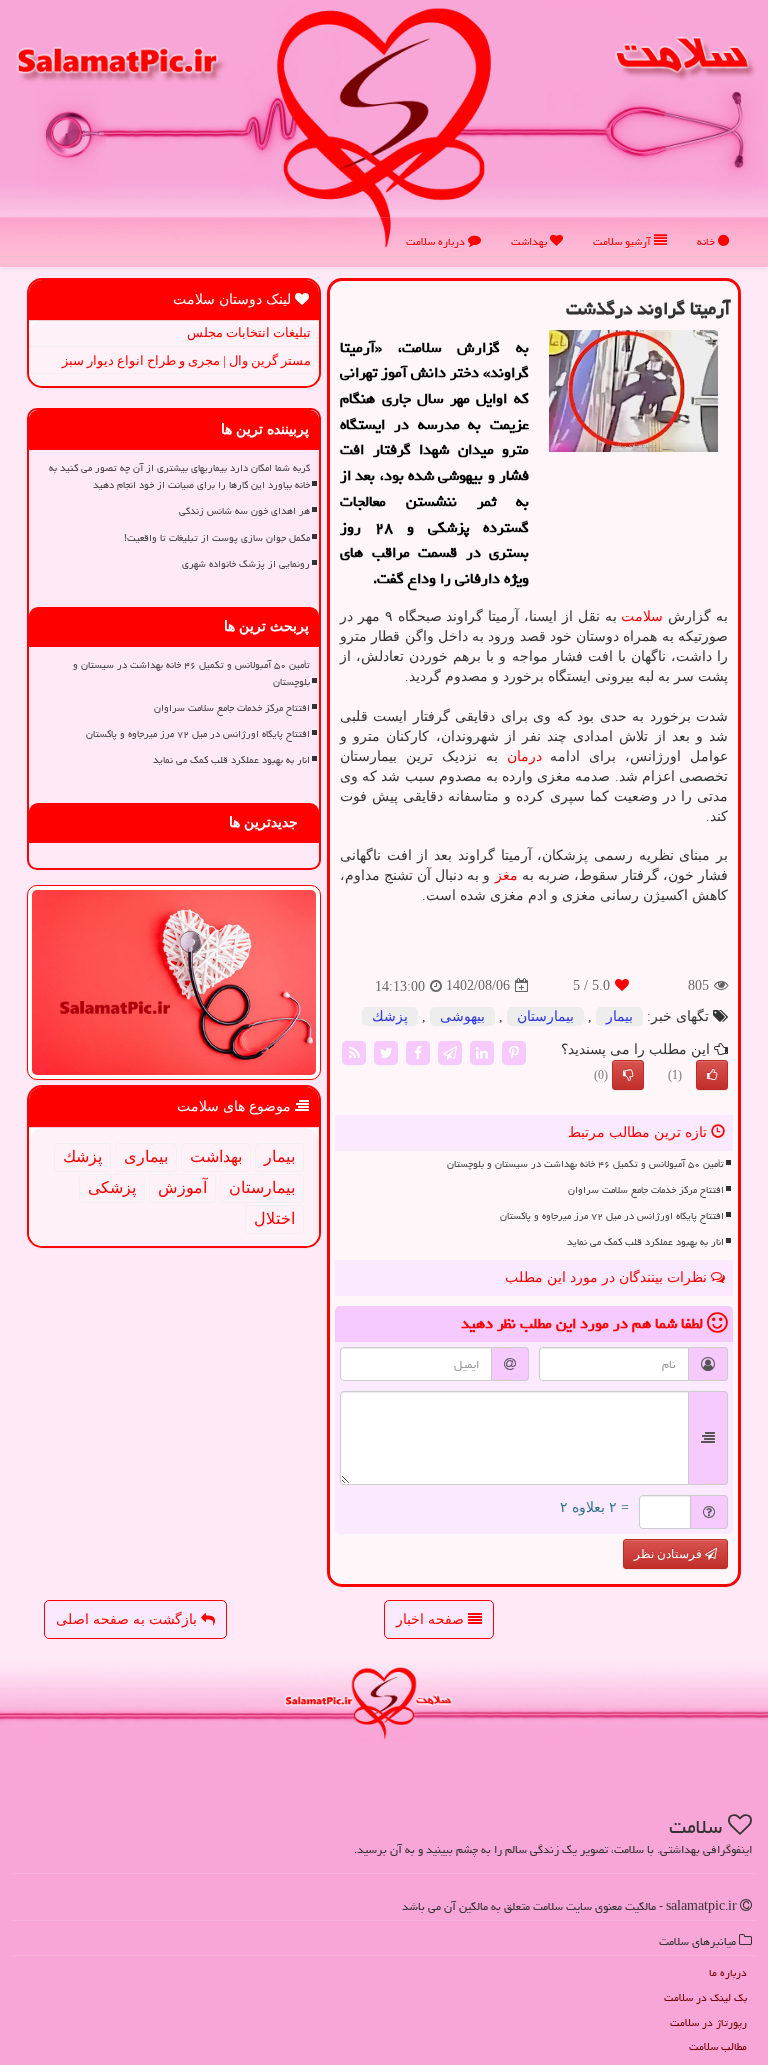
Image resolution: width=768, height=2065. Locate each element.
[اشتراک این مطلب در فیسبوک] (418, 1051)
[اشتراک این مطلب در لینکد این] (482, 1051)
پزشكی (112, 1187)
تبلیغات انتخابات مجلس (249, 332)
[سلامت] (384, 126)
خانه (707, 241)
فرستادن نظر (669, 1554)
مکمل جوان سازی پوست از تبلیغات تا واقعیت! (217, 538)
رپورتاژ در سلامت (708, 2022)
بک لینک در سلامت (705, 1997)
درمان (524, 756)
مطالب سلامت (718, 2046)
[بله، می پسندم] (712, 1075)
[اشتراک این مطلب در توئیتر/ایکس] (386, 1051)
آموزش (182, 1187)
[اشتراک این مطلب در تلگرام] (450, 1051)
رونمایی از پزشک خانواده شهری (246, 564)
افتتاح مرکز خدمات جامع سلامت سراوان (646, 1190)
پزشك (390, 1016)
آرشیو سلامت (623, 241)
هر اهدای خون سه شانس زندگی (244, 511)
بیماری (146, 1156)
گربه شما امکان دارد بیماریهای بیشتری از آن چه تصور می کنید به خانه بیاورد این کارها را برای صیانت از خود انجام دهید (179, 476)
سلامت (642, 616)
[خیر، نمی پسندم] (628, 1075)
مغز (506, 875)
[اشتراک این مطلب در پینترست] (514, 1051)
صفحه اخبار (432, 1619)
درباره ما (728, 1972)
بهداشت (530, 241)
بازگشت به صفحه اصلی (128, 1619)
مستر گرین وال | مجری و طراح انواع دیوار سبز (186, 360)
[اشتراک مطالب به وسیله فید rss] (354, 1051)
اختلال (274, 1218)
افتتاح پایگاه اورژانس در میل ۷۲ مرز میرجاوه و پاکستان (612, 1216)
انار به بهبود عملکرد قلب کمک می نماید (645, 1242)
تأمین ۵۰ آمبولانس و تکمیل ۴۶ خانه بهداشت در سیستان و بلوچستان (585, 1164)
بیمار (619, 1016)
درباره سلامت (437, 241)
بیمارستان (545, 1016)
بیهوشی (462, 1016)
